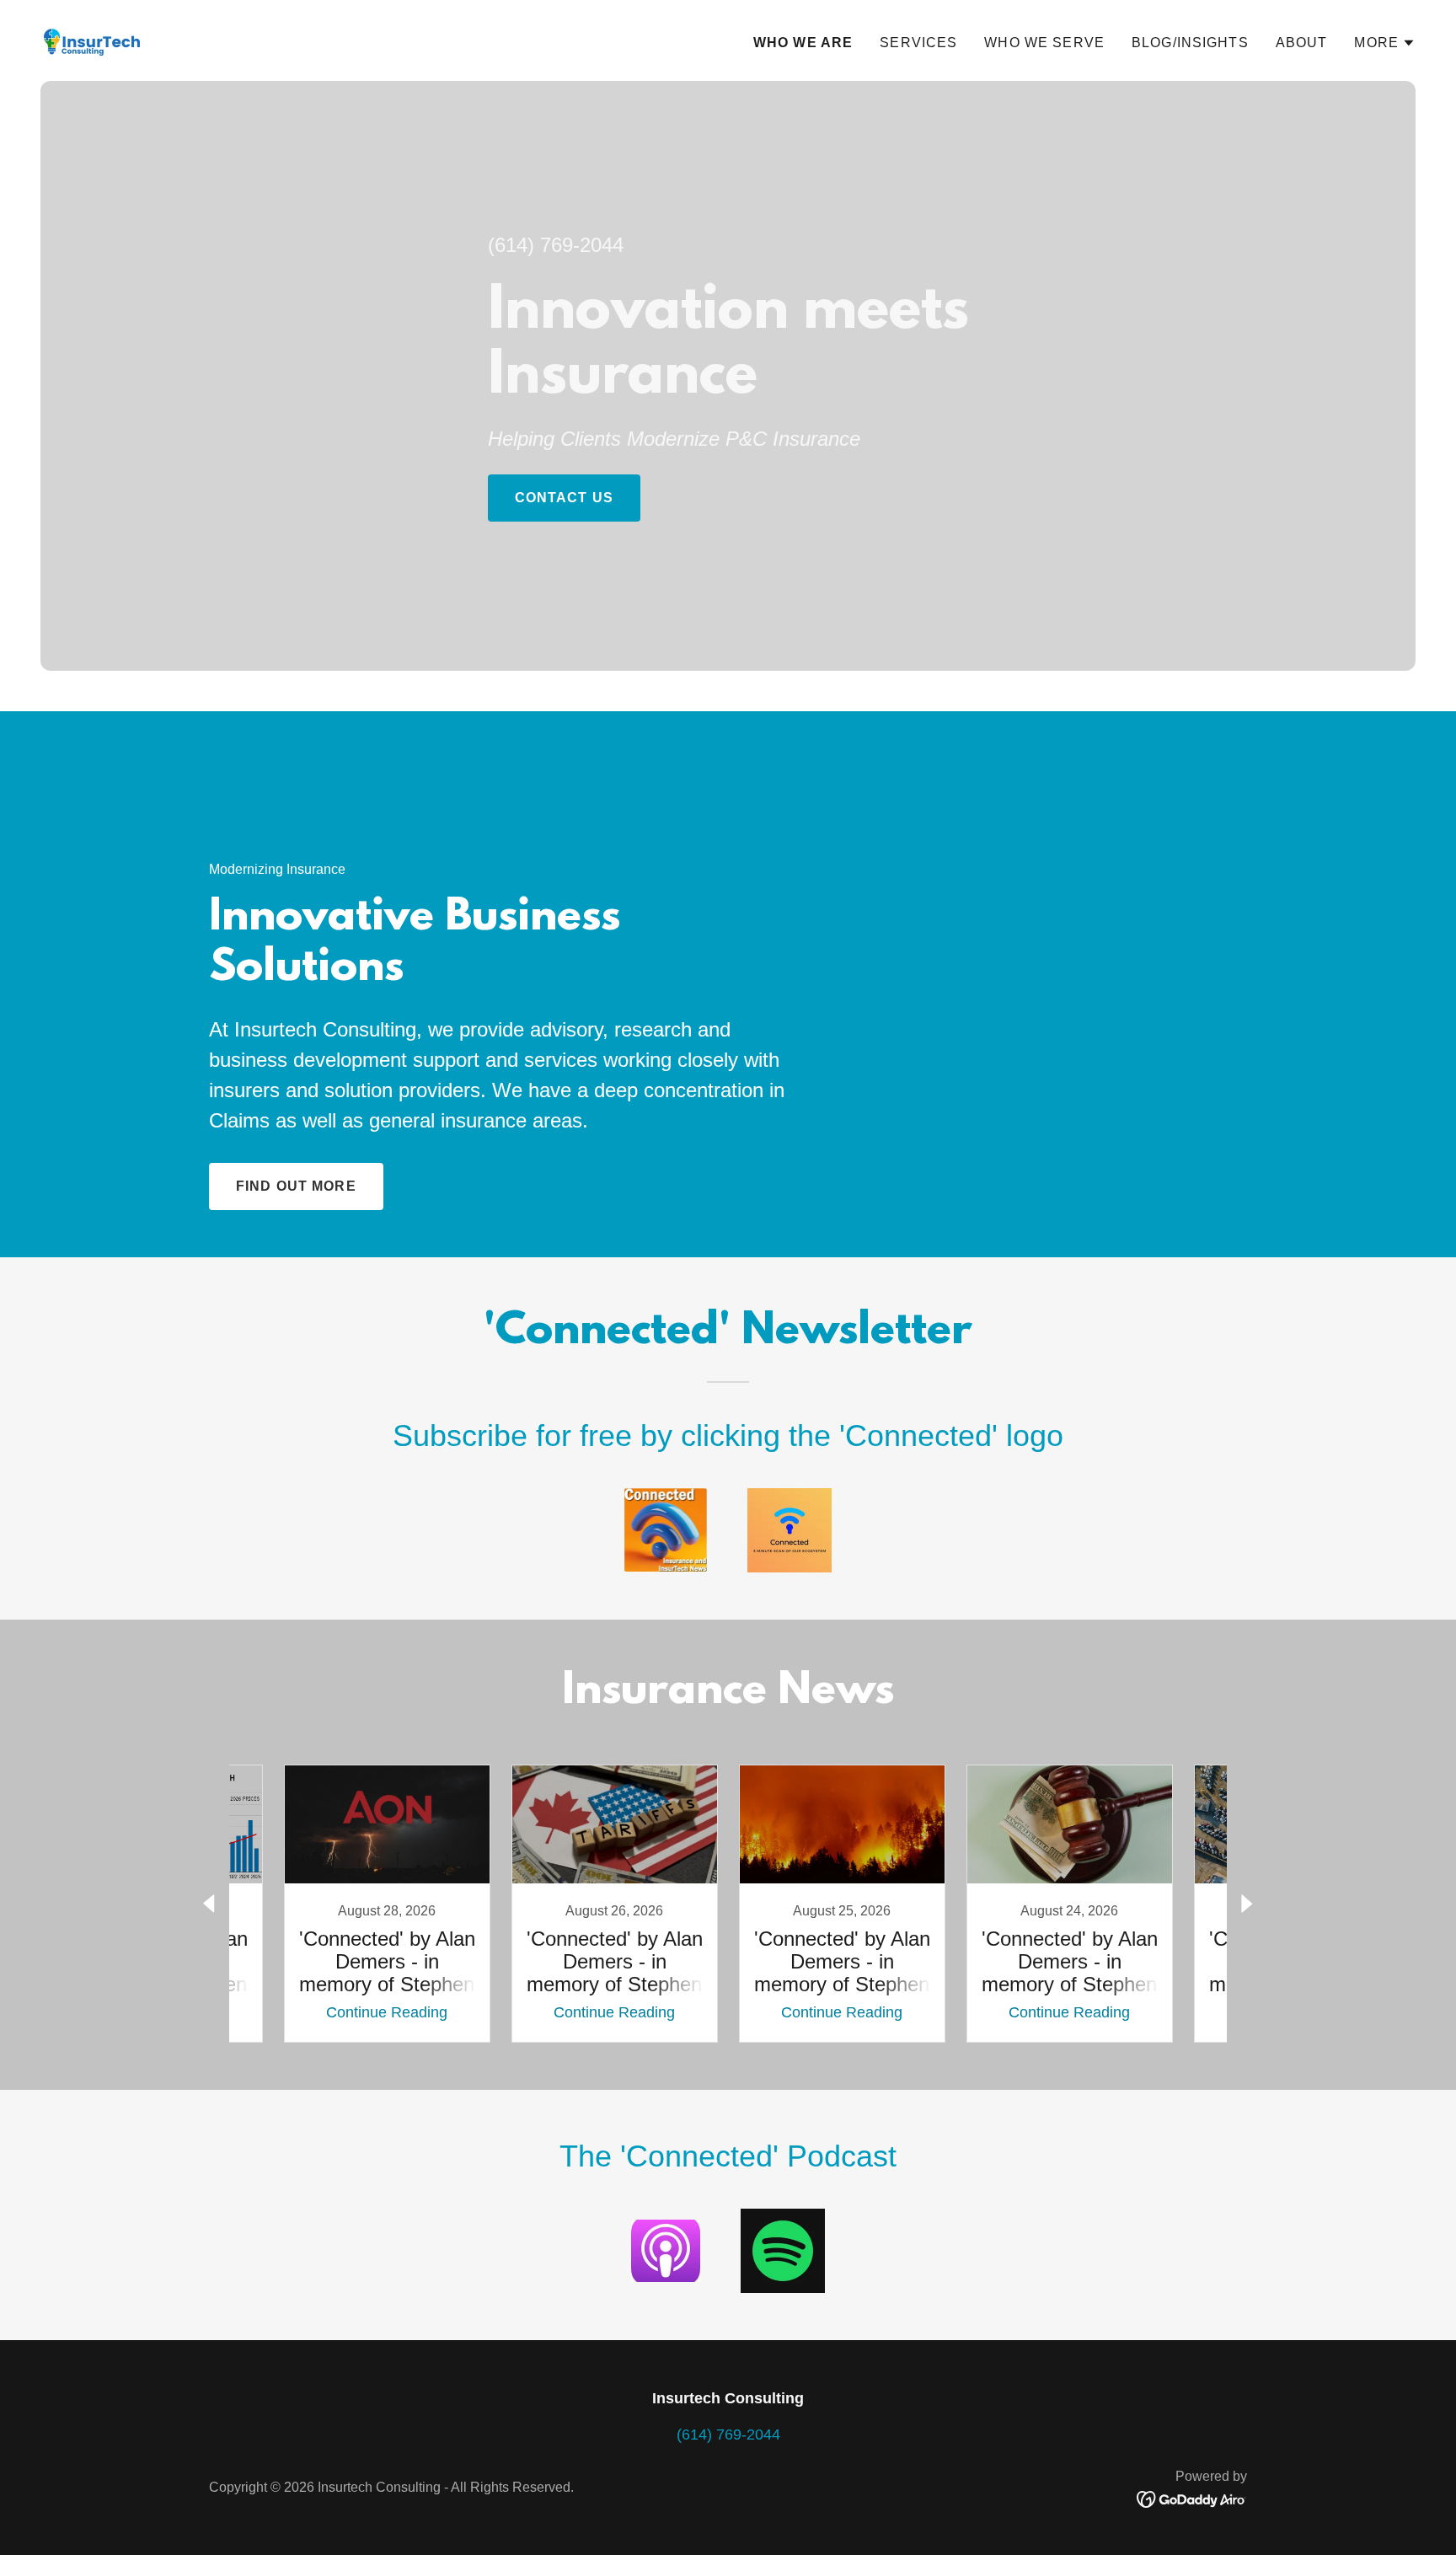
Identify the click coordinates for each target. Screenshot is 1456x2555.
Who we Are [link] (803, 43)
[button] (1385, 43)
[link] (94, 40)
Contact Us (564, 498)
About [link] (1302, 43)
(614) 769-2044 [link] (556, 245)
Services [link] (918, 43)
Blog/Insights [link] (1190, 43)
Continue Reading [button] (387, 2012)
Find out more (296, 1186)
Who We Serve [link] (1044, 43)
